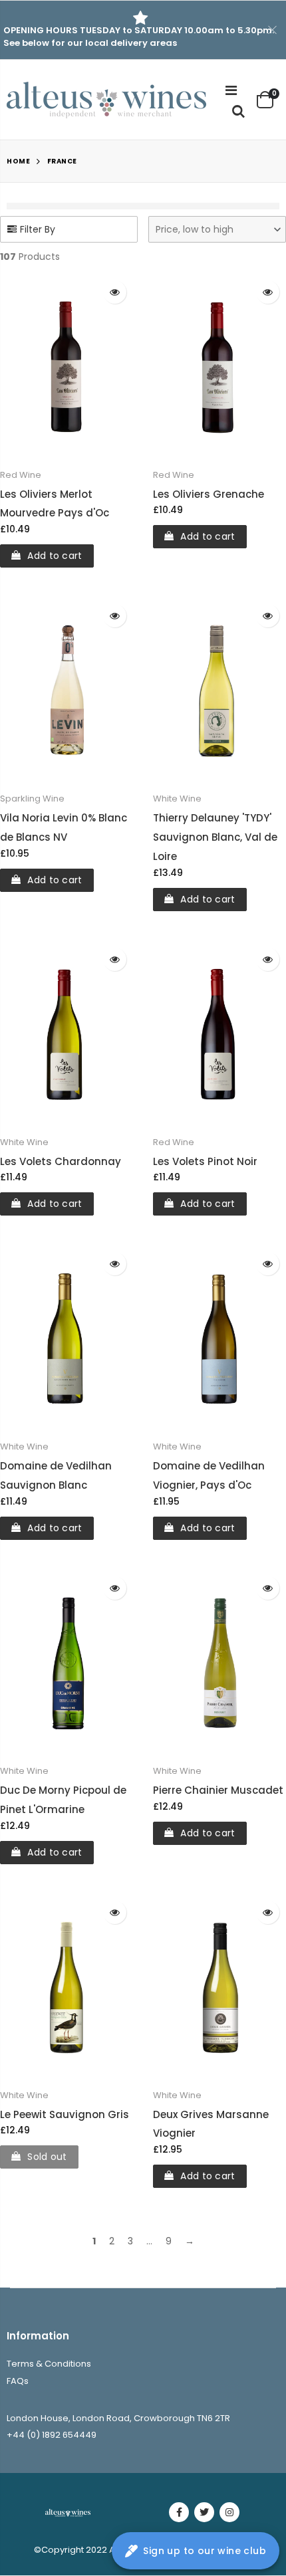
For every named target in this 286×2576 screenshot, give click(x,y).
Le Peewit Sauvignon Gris (65, 2114)
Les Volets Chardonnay (61, 1161)
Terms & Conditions (49, 2364)
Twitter (204, 2512)
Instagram (229, 2512)
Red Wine (21, 475)
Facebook (179, 2512)
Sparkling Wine (32, 799)
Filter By (38, 229)
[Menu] (231, 90)
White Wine (177, 799)
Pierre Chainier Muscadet (218, 1790)
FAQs (18, 2381)
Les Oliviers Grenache (209, 494)
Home (18, 161)
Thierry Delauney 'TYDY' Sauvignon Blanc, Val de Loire (215, 837)
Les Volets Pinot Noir (205, 1161)
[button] (217, 229)
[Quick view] (115, 292)
